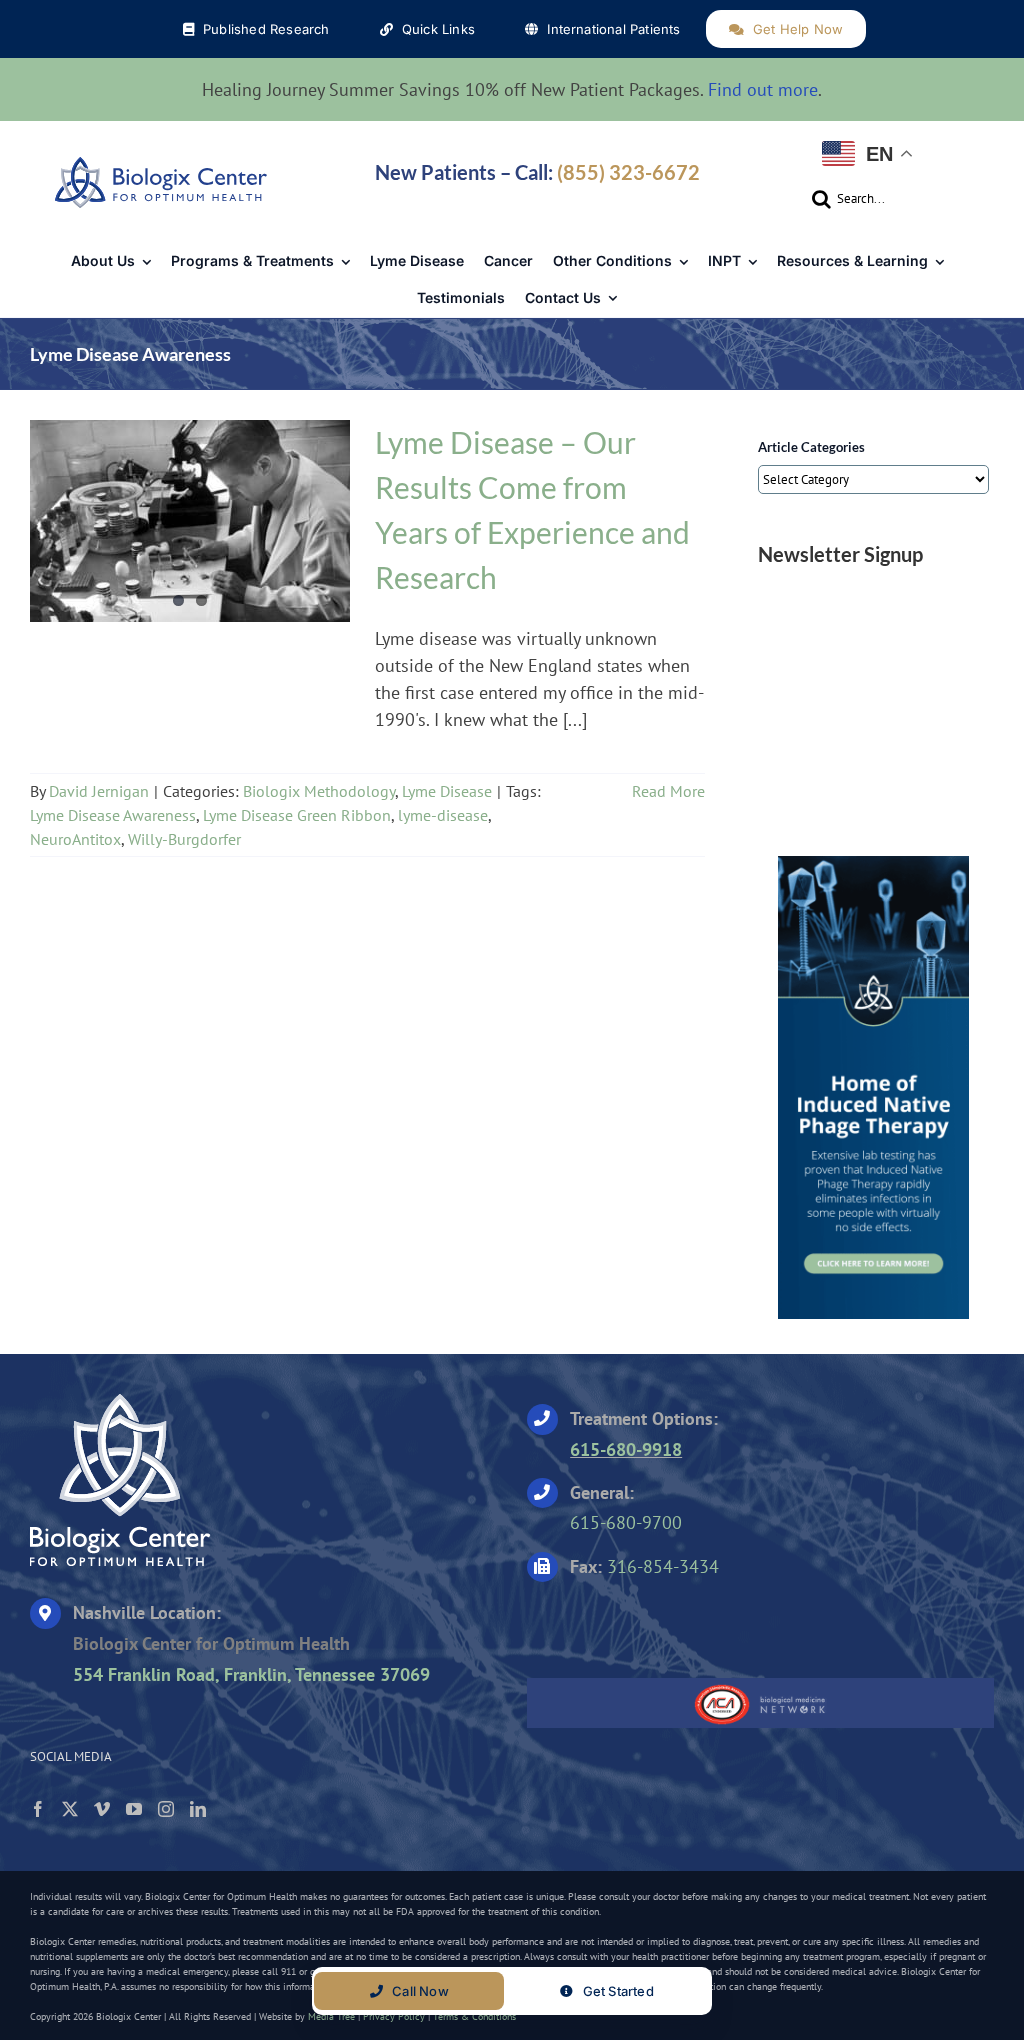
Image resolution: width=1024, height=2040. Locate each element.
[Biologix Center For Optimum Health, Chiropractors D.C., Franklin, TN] (652, 1623)
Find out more (763, 89)
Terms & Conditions (474, 2016)
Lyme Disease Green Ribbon (297, 815)
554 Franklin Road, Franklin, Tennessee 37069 (251, 1674)
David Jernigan (99, 791)
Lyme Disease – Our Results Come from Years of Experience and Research (190, 509)
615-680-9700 (626, 1522)
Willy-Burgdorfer (184, 839)
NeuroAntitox (75, 839)
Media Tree (331, 2016)
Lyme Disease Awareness (113, 815)
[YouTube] (134, 1809)
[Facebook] (38, 1809)
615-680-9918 (626, 1449)
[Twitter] (70, 1809)
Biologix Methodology (142, 539)
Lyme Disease (270, 539)
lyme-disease (443, 815)
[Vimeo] (102, 1809)
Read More (668, 791)
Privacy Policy (394, 2016)
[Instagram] (166, 1809)
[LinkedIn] (198, 1809)
